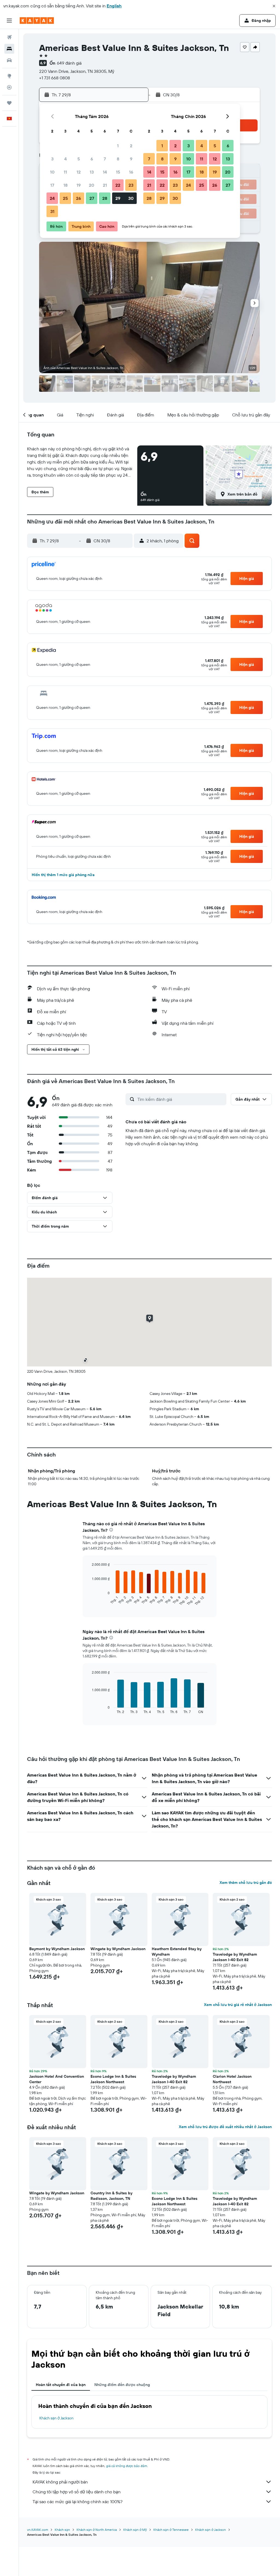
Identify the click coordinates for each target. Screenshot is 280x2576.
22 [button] (118, 185)
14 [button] (105, 172)
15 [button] (118, 172)
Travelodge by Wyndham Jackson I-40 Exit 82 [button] (235, 1957)
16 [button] (131, 172)
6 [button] (92, 159)
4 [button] (65, 159)
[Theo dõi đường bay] (9, 87)
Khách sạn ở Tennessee (171, 2530)
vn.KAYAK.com (38, 2530)
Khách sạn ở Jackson (56, 2418)
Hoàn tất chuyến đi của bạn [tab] (61, 2385)
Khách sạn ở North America (97, 2530)
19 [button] (79, 185)
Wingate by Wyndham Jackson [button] (118, 1949)
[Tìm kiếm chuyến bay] (9, 37)
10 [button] (52, 172)
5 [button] (79, 159)
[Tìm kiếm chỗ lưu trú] (9, 49)
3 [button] (52, 159)
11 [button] (65, 172)
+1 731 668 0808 (55, 78)
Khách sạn (62, 2530)
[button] (274, 6)
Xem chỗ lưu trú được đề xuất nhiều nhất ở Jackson (225, 2127)
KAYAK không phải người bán (60, 2482)
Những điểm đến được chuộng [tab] (122, 2385)
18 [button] (65, 185)
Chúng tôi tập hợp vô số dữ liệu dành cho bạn (77, 2492)
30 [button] (131, 198)
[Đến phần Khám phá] (9, 76)
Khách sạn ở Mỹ (135, 2530)
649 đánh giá (69, 63)
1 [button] (118, 146)
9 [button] (131, 159)
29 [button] (118, 198)
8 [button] (118, 159)
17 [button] (52, 185)
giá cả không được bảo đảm (127, 2466)
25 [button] (65, 198)
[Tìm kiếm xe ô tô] (9, 60)
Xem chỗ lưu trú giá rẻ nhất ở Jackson (238, 2005)
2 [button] (131, 146)
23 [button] (131, 185)
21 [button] (105, 185)
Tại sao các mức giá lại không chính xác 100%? (78, 2502)
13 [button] (92, 172)
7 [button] (105, 159)
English (114, 6)
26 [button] (78, 198)
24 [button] (52, 198)
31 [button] (52, 211)
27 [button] (92, 198)
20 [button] (92, 185)
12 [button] (79, 172)
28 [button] (105, 198)
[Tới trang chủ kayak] (37, 21)
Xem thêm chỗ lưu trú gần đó (246, 1883)
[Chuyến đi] (9, 103)
